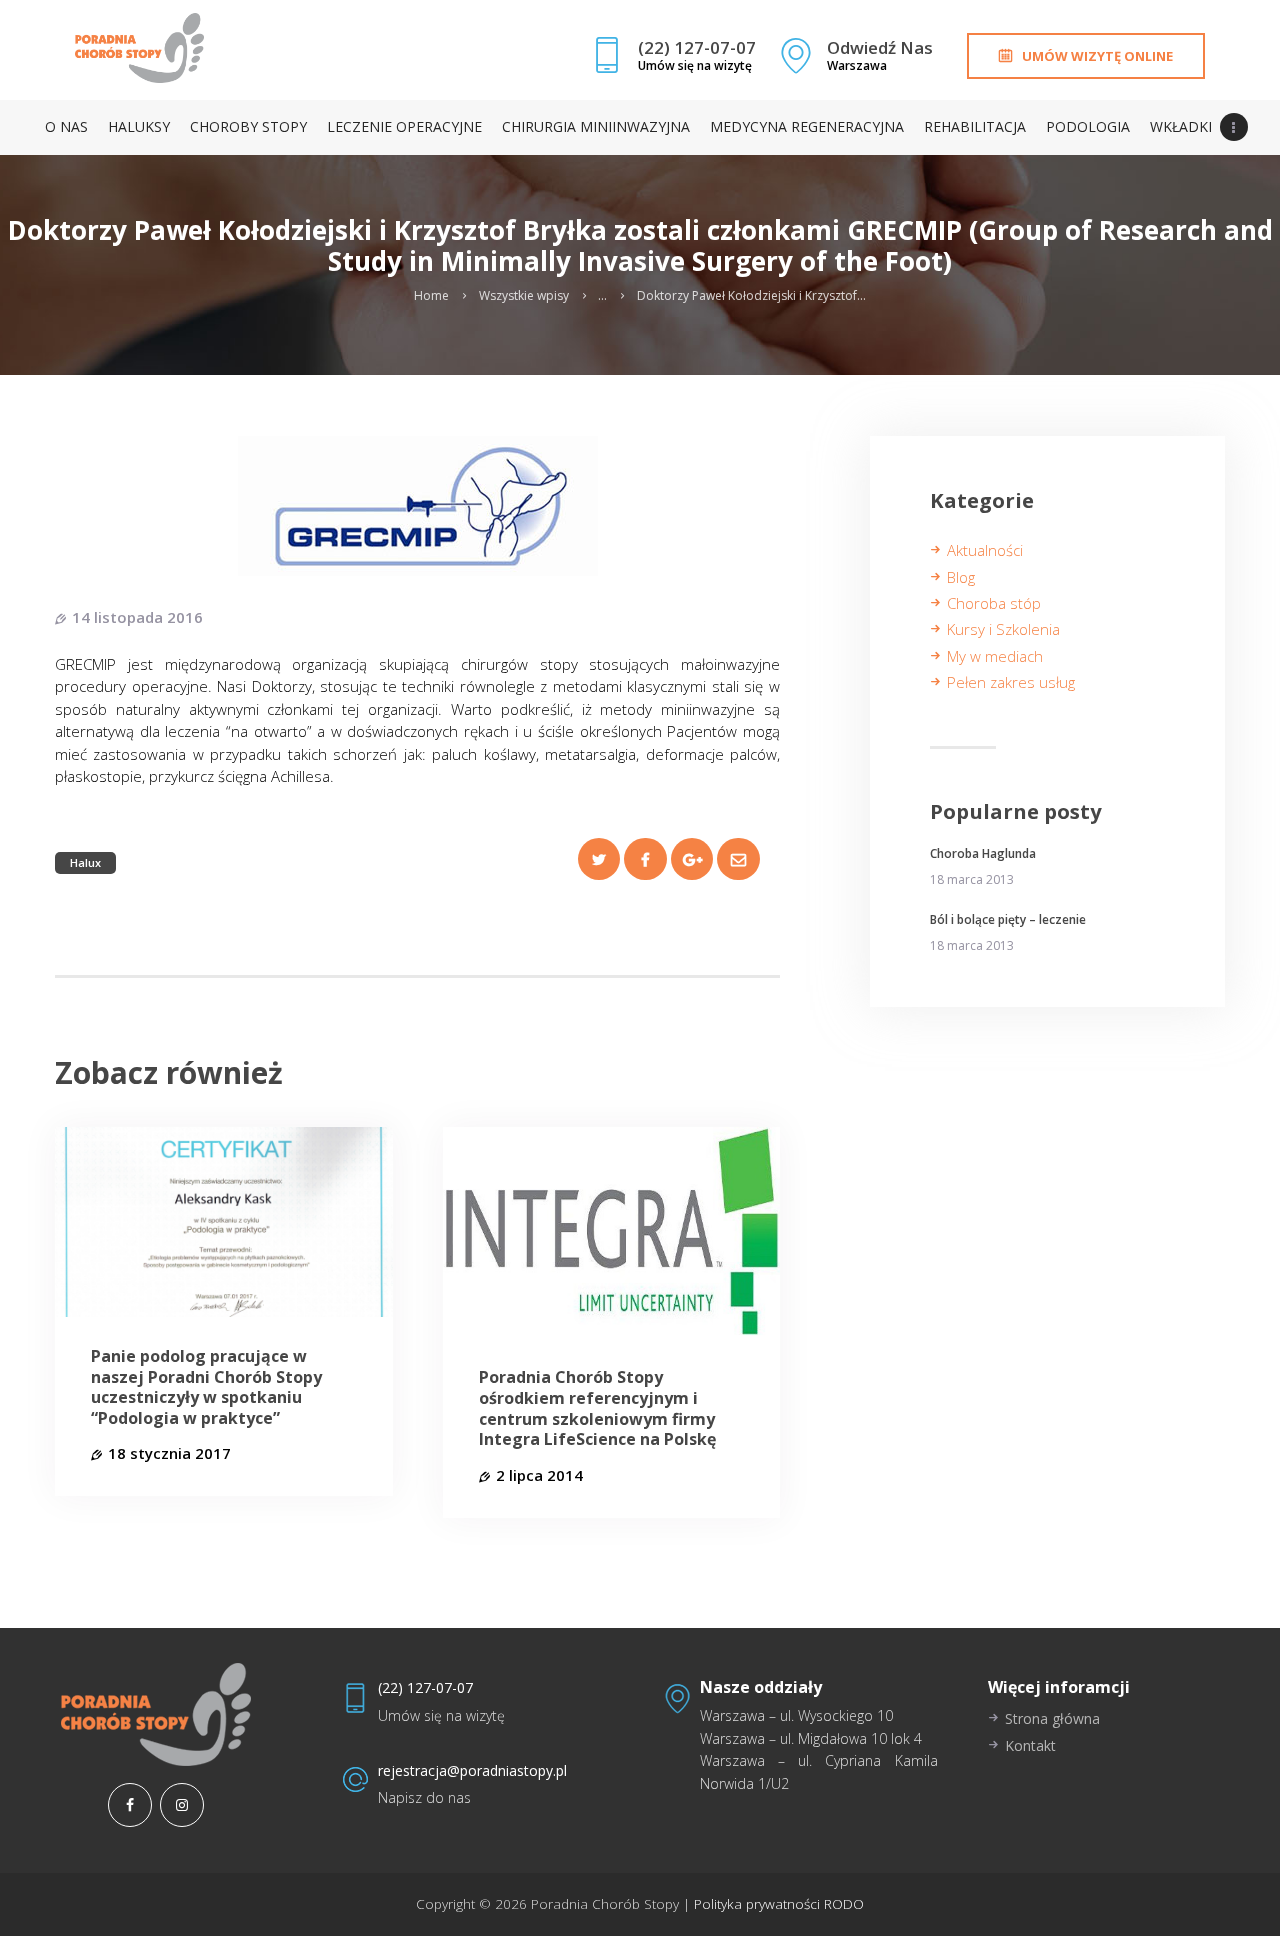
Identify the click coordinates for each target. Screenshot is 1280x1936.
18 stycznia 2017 (169, 1453)
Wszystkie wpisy (524, 296)
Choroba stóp (994, 603)
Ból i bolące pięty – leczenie (1008, 920)
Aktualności (985, 550)
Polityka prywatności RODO (777, 1904)
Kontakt (1030, 1745)
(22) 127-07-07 (425, 1687)
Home (431, 296)
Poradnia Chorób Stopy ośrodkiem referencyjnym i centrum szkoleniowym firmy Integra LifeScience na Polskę (597, 1408)
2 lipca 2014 (539, 1475)
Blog (961, 577)
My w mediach (995, 656)
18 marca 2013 (972, 879)
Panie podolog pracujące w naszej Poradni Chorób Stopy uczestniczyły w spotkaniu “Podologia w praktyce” (206, 1387)
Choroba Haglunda (983, 854)
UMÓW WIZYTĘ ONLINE (1097, 56)
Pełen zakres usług (1011, 682)
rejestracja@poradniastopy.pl (472, 1770)
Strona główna (1052, 1718)
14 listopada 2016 (137, 617)
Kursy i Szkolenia (1003, 629)
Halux (85, 862)
